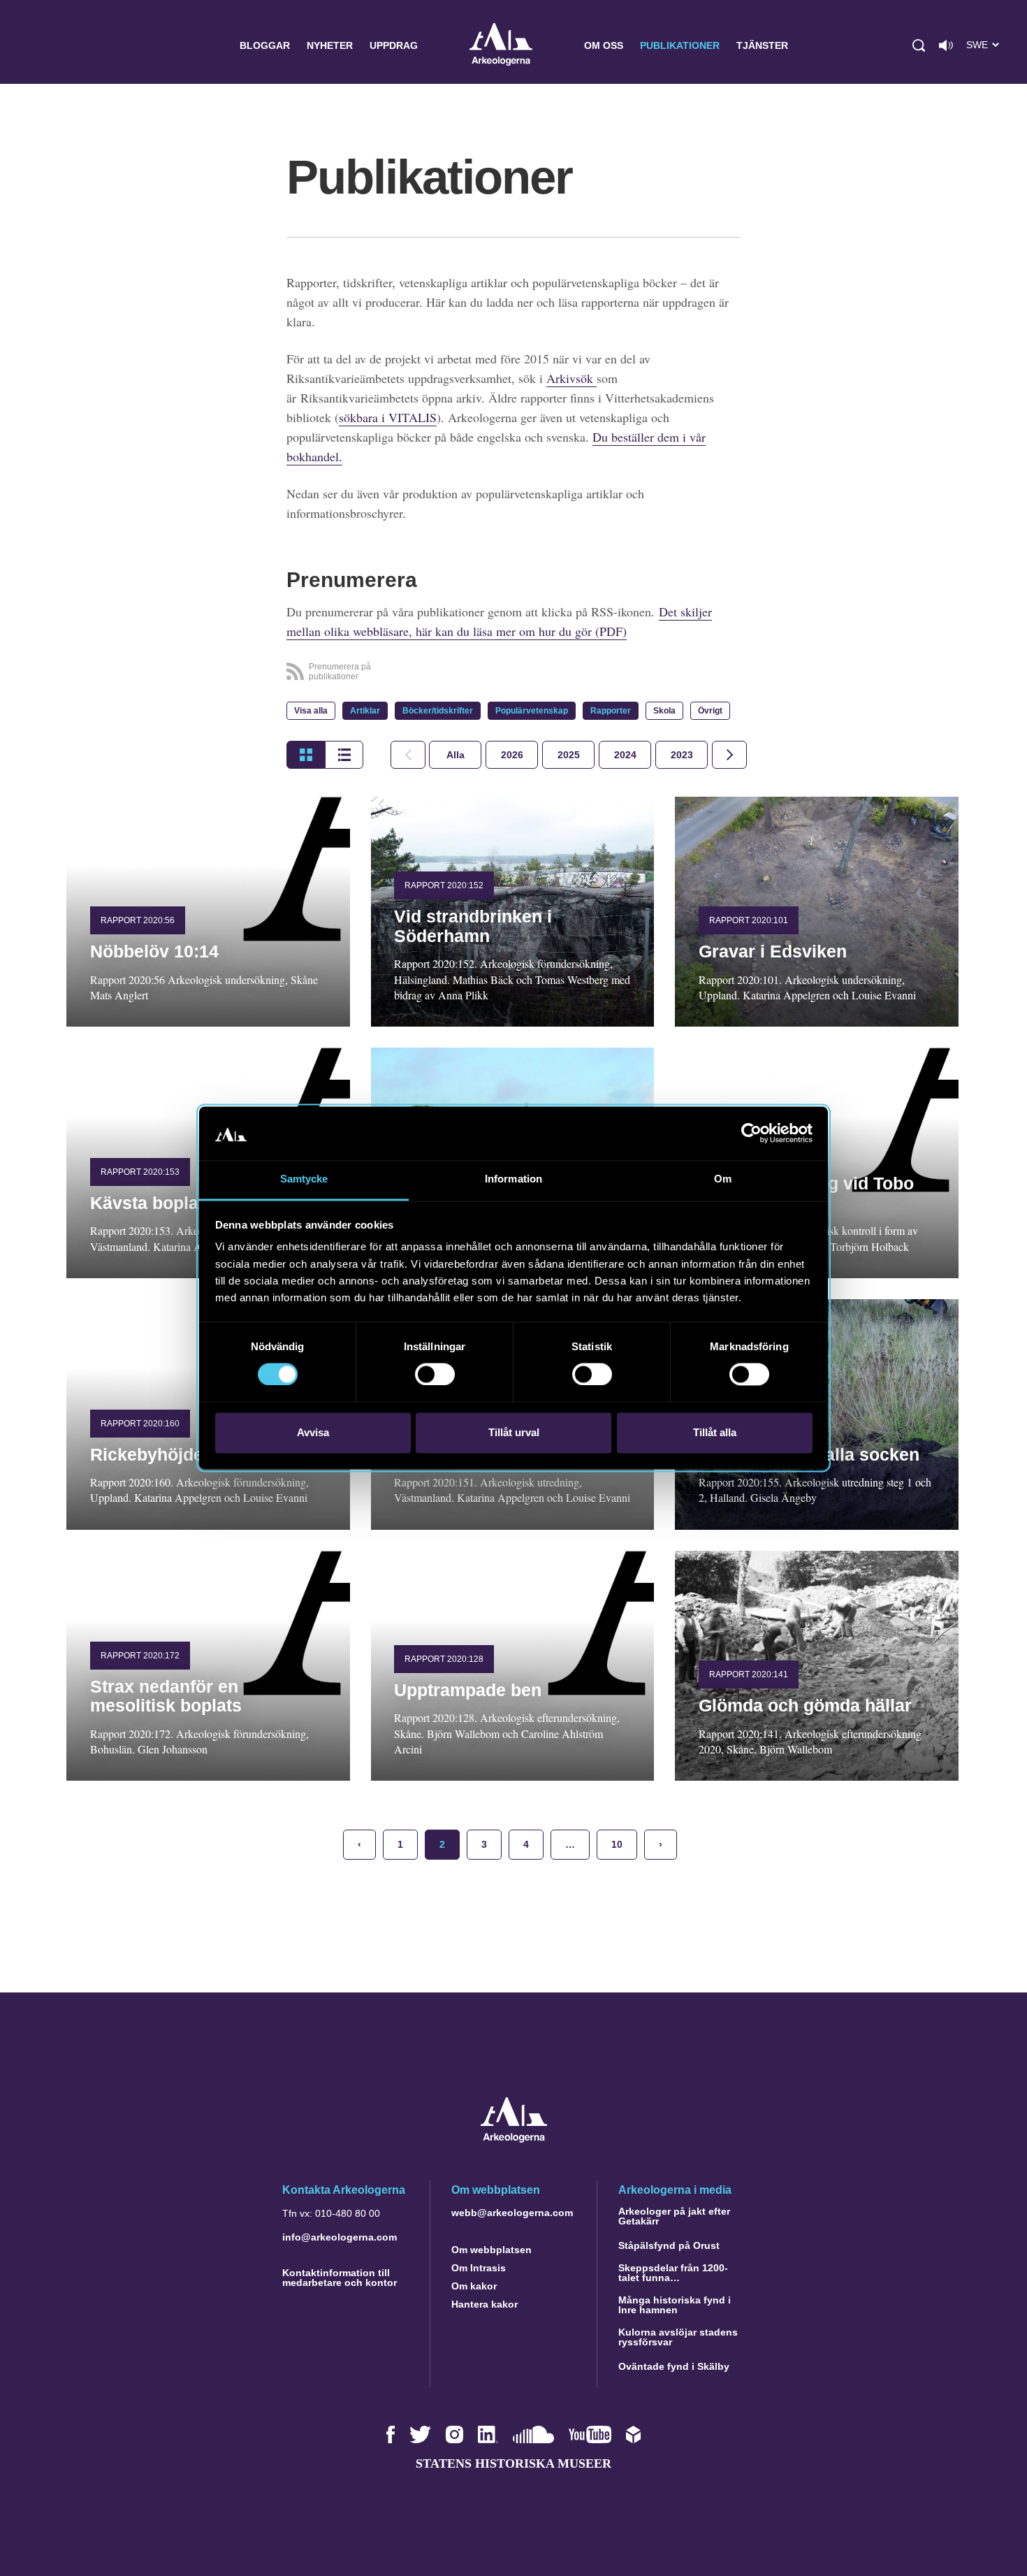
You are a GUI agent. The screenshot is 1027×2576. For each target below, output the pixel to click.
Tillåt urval (514, 1432)
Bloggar (265, 45)
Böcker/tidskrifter (438, 711)
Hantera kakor (485, 2304)
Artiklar (365, 711)
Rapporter (611, 711)
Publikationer (680, 45)
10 (617, 1844)
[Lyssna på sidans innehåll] (946, 45)
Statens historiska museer (513, 2463)
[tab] (512, 755)
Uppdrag (394, 45)
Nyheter (330, 45)
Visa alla (311, 711)
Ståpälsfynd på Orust (669, 2245)
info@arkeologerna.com (340, 2237)
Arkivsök (571, 378)
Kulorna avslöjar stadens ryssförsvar (678, 2337)
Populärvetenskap (532, 711)
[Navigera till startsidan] (514, 2139)
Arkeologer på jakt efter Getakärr (674, 2216)
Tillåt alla (715, 1432)
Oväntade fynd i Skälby (674, 2366)
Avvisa (313, 1432)
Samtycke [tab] (304, 1179)
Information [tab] (513, 1179)
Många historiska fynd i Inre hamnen (675, 2305)
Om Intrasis (479, 2268)
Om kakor (474, 2286)
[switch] (435, 1375)
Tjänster (762, 45)
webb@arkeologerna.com (512, 2213)
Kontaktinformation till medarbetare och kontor (340, 2278)
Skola (664, 711)
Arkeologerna (501, 46)
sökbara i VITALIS (388, 417)
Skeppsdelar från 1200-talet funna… (673, 2273)
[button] (919, 45)
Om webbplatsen (491, 2250)
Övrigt (710, 711)
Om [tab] (723, 1179)
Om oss (604, 45)
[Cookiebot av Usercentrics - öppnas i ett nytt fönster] (751, 1134)
